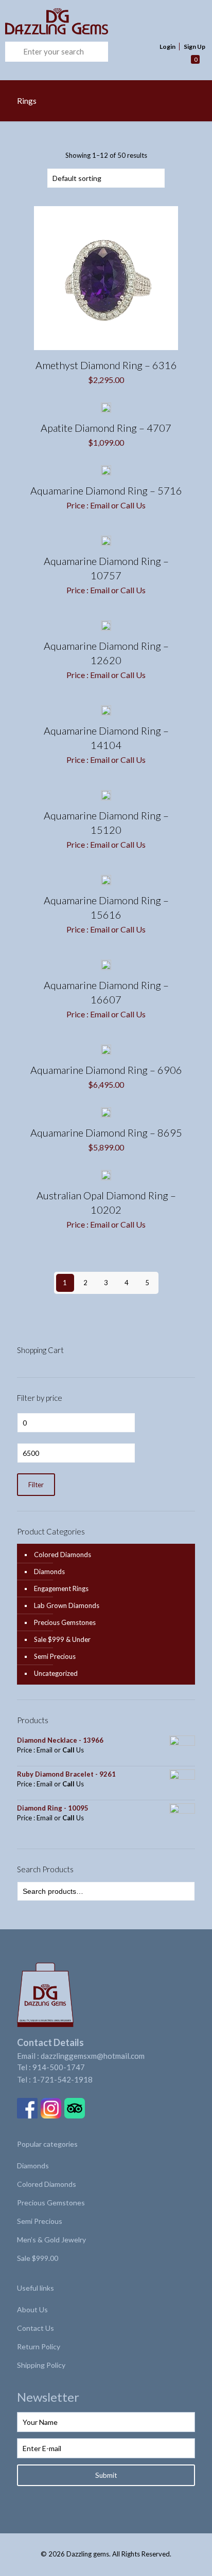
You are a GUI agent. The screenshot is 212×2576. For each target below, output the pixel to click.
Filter (36, 1485)
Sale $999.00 (38, 2258)
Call (127, 505)
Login (167, 47)
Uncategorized (56, 1673)
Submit (106, 2475)
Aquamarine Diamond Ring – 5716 (106, 490)
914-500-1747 (59, 2067)
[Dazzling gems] (87, 21)
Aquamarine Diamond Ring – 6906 (106, 1070)
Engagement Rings (61, 1588)
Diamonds (49, 1572)
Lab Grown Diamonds (67, 1605)
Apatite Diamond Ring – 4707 (106, 428)
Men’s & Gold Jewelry (51, 2240)
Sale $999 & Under (62, 1639)
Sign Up (195, 47)
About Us (32, 2309)
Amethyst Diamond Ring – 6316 (106, 365)
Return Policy (39, 2346)
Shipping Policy (41, 2365)
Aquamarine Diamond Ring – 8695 (106, 1132)
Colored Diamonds (63, 1555)
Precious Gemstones (65, 1622)
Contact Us (36, 2328)
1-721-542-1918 (63, 2079)
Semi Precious (55, 1656)
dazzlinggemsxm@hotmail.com (93, 2056)
